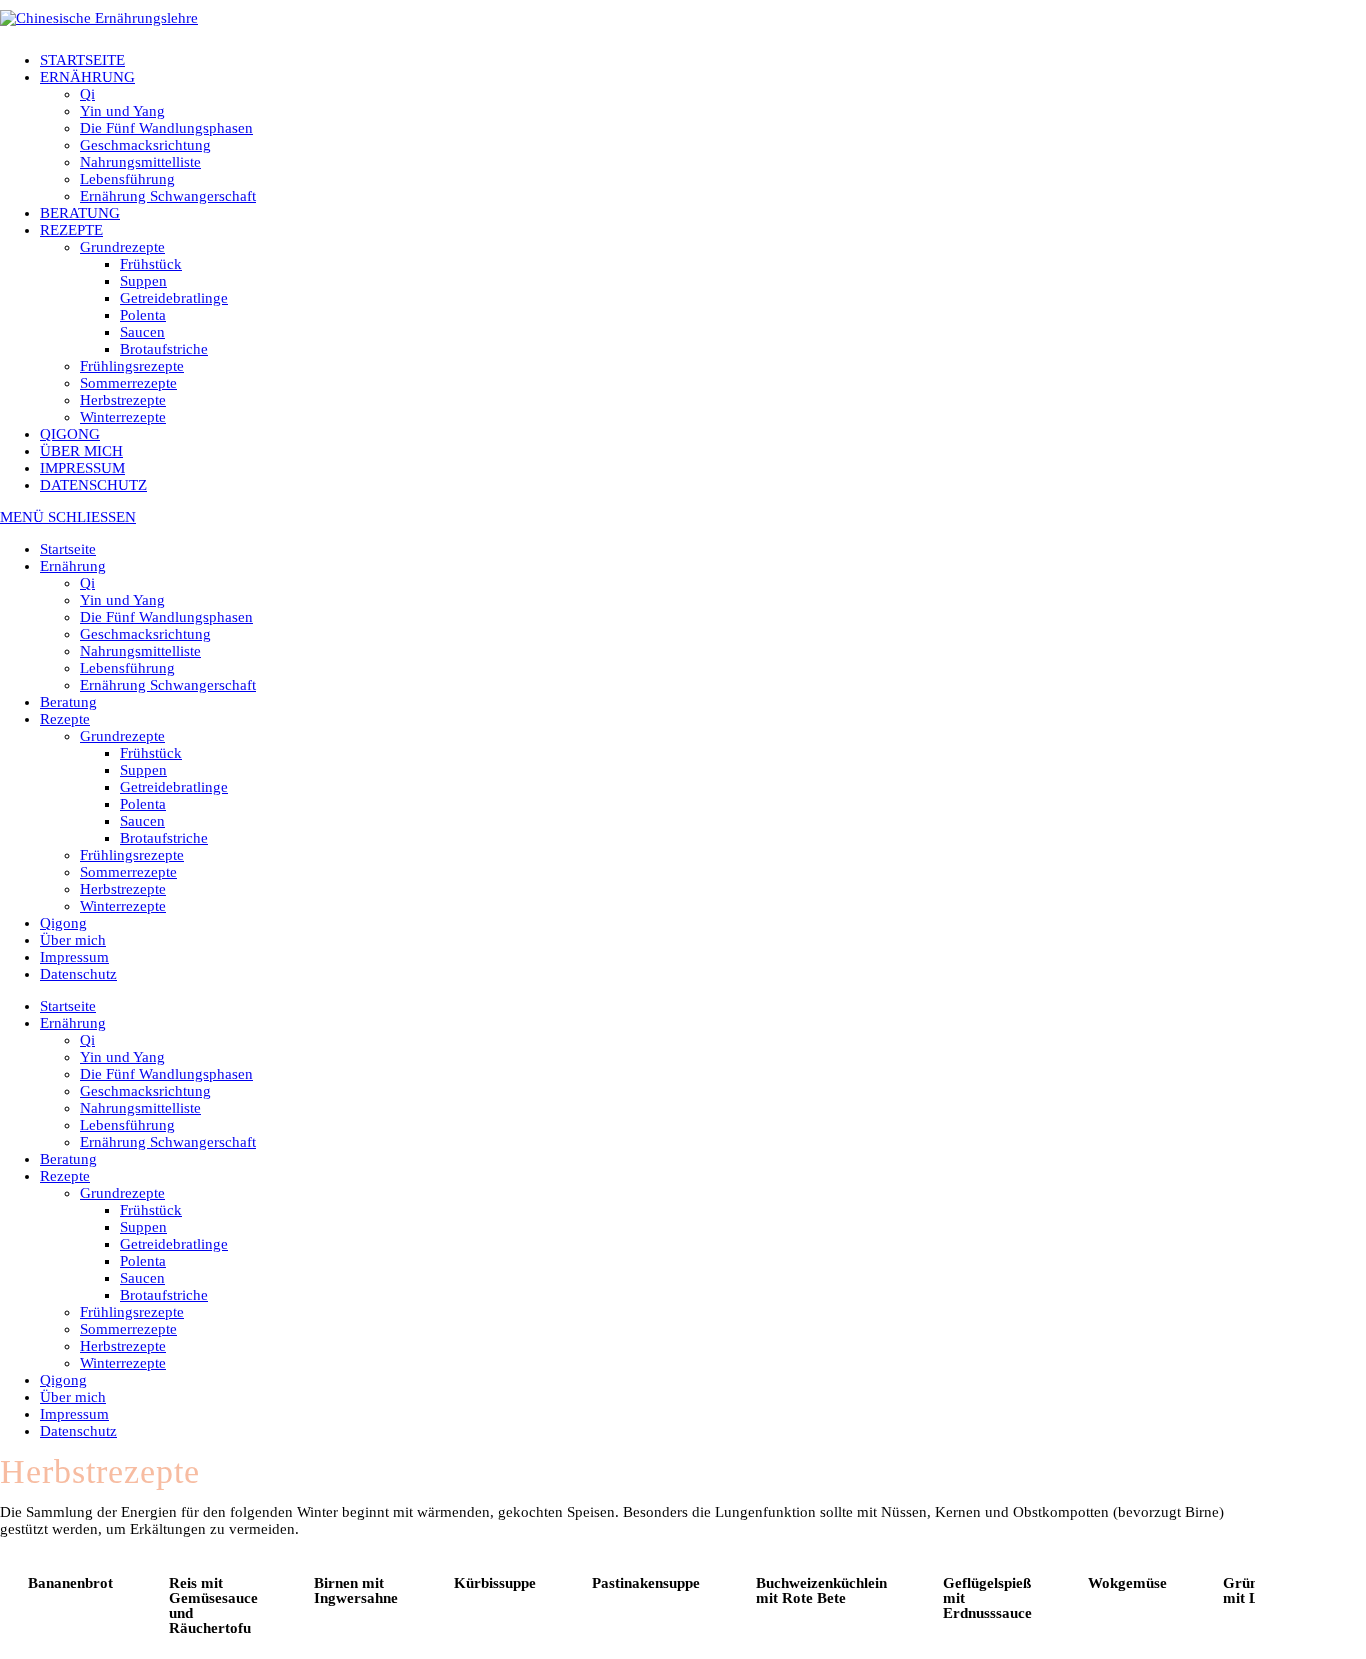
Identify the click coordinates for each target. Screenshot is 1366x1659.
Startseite (68, 549)
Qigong (63, 923)
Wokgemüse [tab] (1127, 1583)
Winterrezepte (123, 906)
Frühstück (151, 753)
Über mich (73, 940)
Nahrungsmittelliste (140, 651)
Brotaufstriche (164, 838)
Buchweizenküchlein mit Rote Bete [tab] (821, 1590)
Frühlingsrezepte (132, 855)
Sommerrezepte (128, 872)
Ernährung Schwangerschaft (168, 685)
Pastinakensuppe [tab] (646, 1583)
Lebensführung (127, 668)
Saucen (142, 821)
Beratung (68, 702)
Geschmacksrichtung (145, 634)
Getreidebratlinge (174, 787)
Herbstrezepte (123, 889)
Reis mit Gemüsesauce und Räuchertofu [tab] (213, 1605)
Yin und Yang (122, 600)
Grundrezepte (122, 736)
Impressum (74, 957)
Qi (87, 583)
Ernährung (73, 566)
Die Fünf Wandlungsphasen (166, 617)
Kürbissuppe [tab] (495, 1583)
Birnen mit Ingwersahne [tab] (356, 1590)
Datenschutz (78, 974)
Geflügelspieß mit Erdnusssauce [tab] (987, 1598)
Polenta (143, 804)
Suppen (143, 770)
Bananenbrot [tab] (70, 1583)
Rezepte (65, 719)
